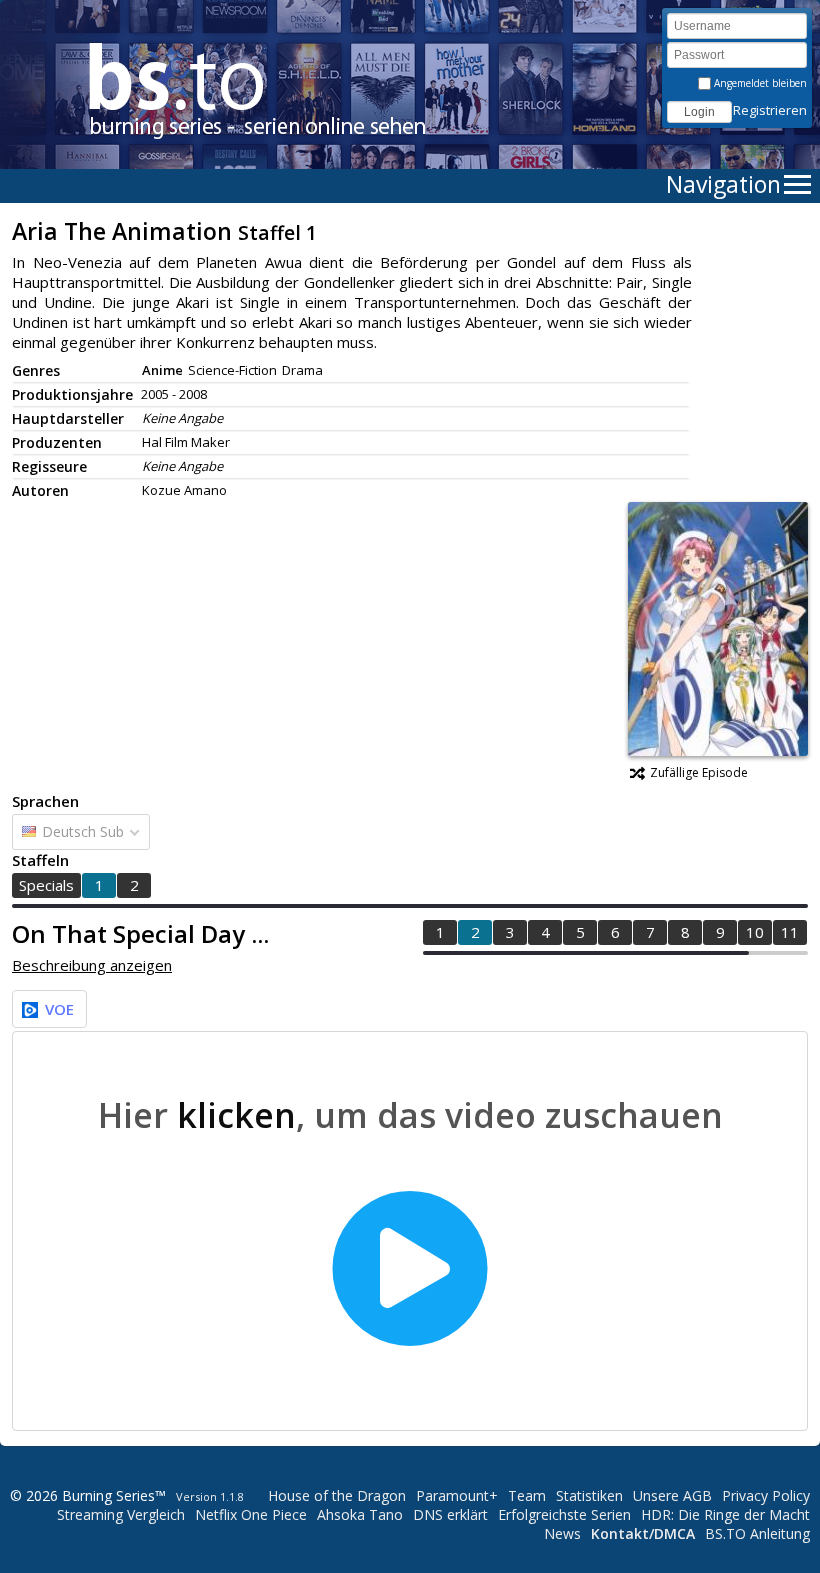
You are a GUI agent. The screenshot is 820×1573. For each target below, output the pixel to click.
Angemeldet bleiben (759, 83)
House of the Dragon (337, 1495)
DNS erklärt (450, 1514)
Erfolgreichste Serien (564, 1514)
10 (755, 932)
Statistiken (589, 1495)
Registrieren (770, 110)
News (562, 1533)
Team (527, 1495)
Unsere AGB (672, 1495)
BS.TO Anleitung (757, 1533)
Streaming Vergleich (121, 1514)
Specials (46, 885)
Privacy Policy (766, 1495)
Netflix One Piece (251, 1514)
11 (790, 932)
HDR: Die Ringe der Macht (725, 1514)
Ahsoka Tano (360, 1514)
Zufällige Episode (699, 772)
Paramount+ (457, 1495)
